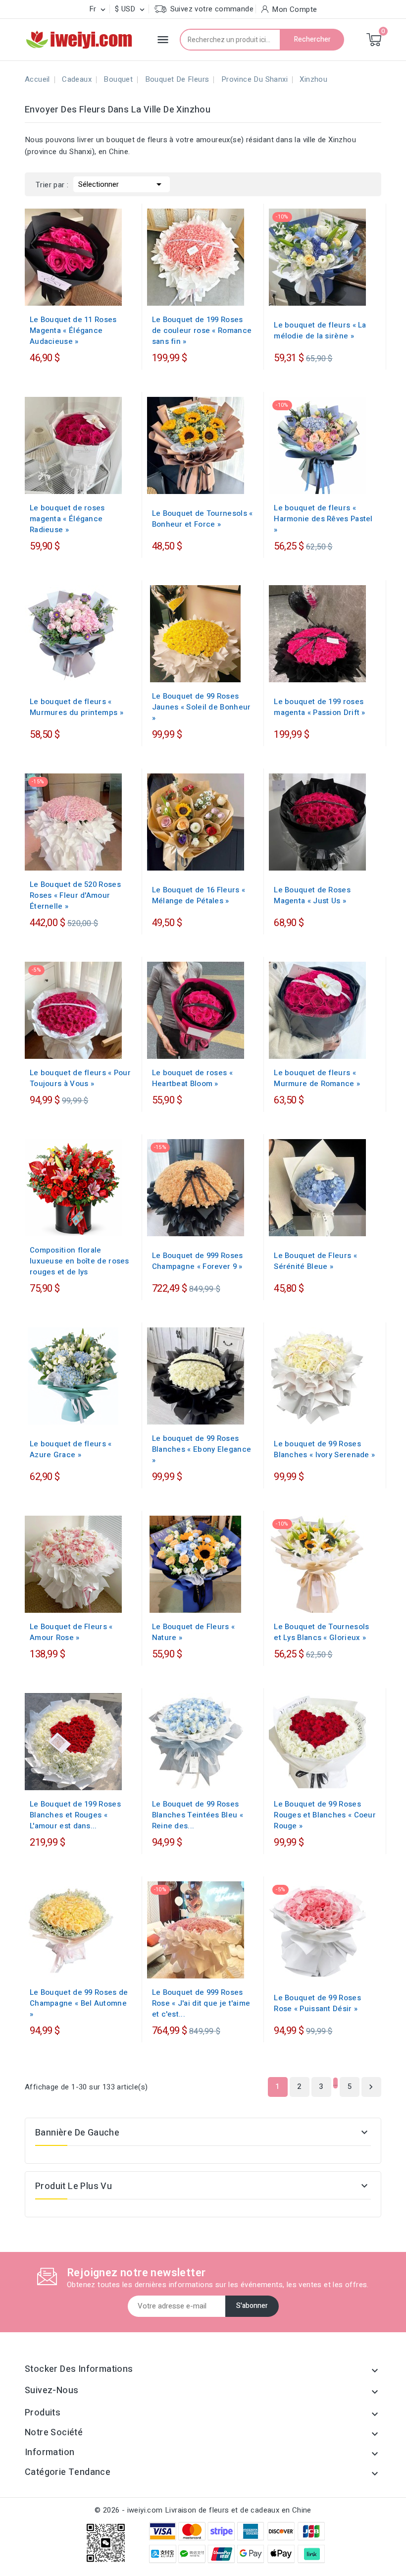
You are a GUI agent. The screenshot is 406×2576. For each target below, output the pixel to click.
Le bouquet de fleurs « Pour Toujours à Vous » (80, 1078)
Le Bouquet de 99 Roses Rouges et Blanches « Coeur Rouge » (325, 1815)
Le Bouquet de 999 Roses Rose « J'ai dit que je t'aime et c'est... (201, 2003)
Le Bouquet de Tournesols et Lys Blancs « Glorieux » (321, 1632)
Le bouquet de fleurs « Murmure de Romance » (317, 1078)
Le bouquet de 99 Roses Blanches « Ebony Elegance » (202, 1449)
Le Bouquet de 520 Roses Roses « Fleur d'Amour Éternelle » (75, 895)
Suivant (371, 2087)
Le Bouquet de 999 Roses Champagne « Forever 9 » (198, 1261)
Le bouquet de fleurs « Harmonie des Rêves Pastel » (323, 519)
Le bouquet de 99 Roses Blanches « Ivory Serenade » (324, 1449)
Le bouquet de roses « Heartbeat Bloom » (192, 1078)
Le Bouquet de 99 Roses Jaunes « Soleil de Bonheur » (202, 707)
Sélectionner (122, 184)
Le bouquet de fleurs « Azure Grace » (71, 1449)
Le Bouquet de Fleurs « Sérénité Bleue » (315, 1261)
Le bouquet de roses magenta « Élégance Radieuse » (67, 519)
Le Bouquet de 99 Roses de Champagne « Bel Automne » (79, 2003)
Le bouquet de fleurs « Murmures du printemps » (76, 707)
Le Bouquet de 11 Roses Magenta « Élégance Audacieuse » (73, 330)
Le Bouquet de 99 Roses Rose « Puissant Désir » (317, 2003)
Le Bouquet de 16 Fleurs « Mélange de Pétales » (199, 895)
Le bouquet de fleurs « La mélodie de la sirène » (320, 330)
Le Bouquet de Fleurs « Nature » (194, 1632)
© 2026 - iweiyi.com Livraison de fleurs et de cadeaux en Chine (203, 2510)
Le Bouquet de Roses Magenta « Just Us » (312, 895)
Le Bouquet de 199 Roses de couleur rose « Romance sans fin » (202, 330)
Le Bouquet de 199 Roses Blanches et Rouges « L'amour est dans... (75, 1815)
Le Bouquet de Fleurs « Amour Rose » (71, 1632)
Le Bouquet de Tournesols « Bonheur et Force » (203, 519)
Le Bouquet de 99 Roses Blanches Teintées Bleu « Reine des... (198, 1815)
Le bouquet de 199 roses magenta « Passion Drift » (320, 707)
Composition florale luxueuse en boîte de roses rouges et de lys (79, 1261)
